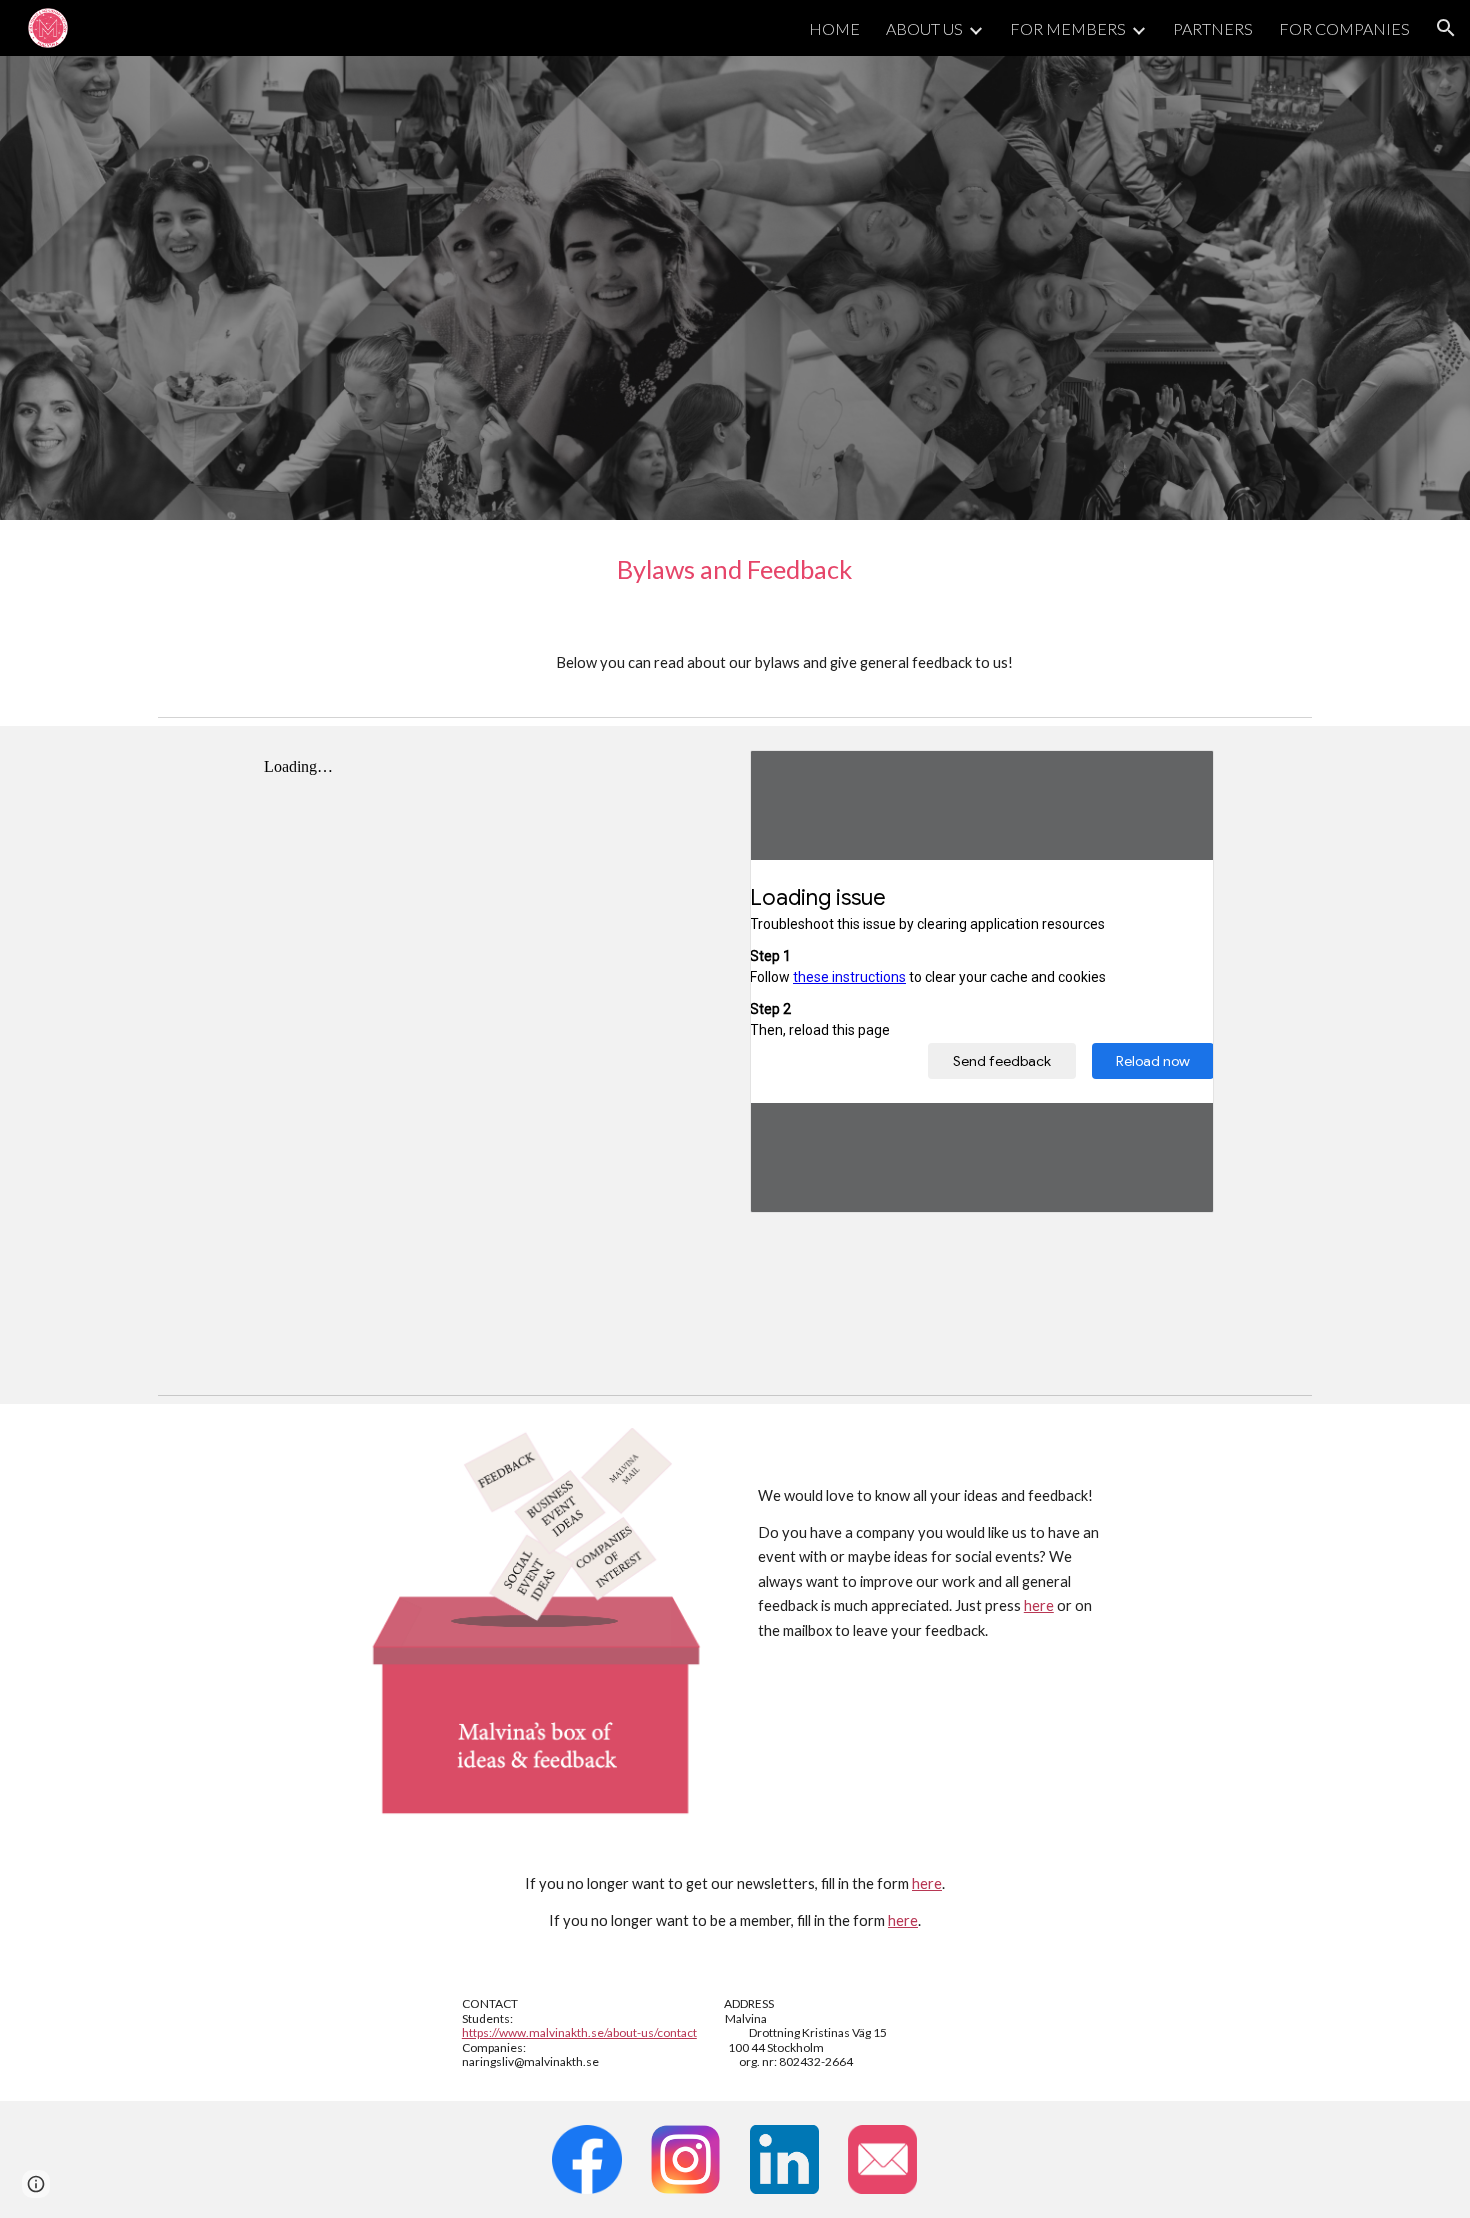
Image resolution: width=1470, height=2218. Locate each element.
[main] (734, 569)
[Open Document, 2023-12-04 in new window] (1176, 776)
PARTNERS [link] (1213, 28)
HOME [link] (834, 28)
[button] (1446, 28)
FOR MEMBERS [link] (1068, 28)
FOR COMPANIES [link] (1344, 28)
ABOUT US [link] (924, 28)
